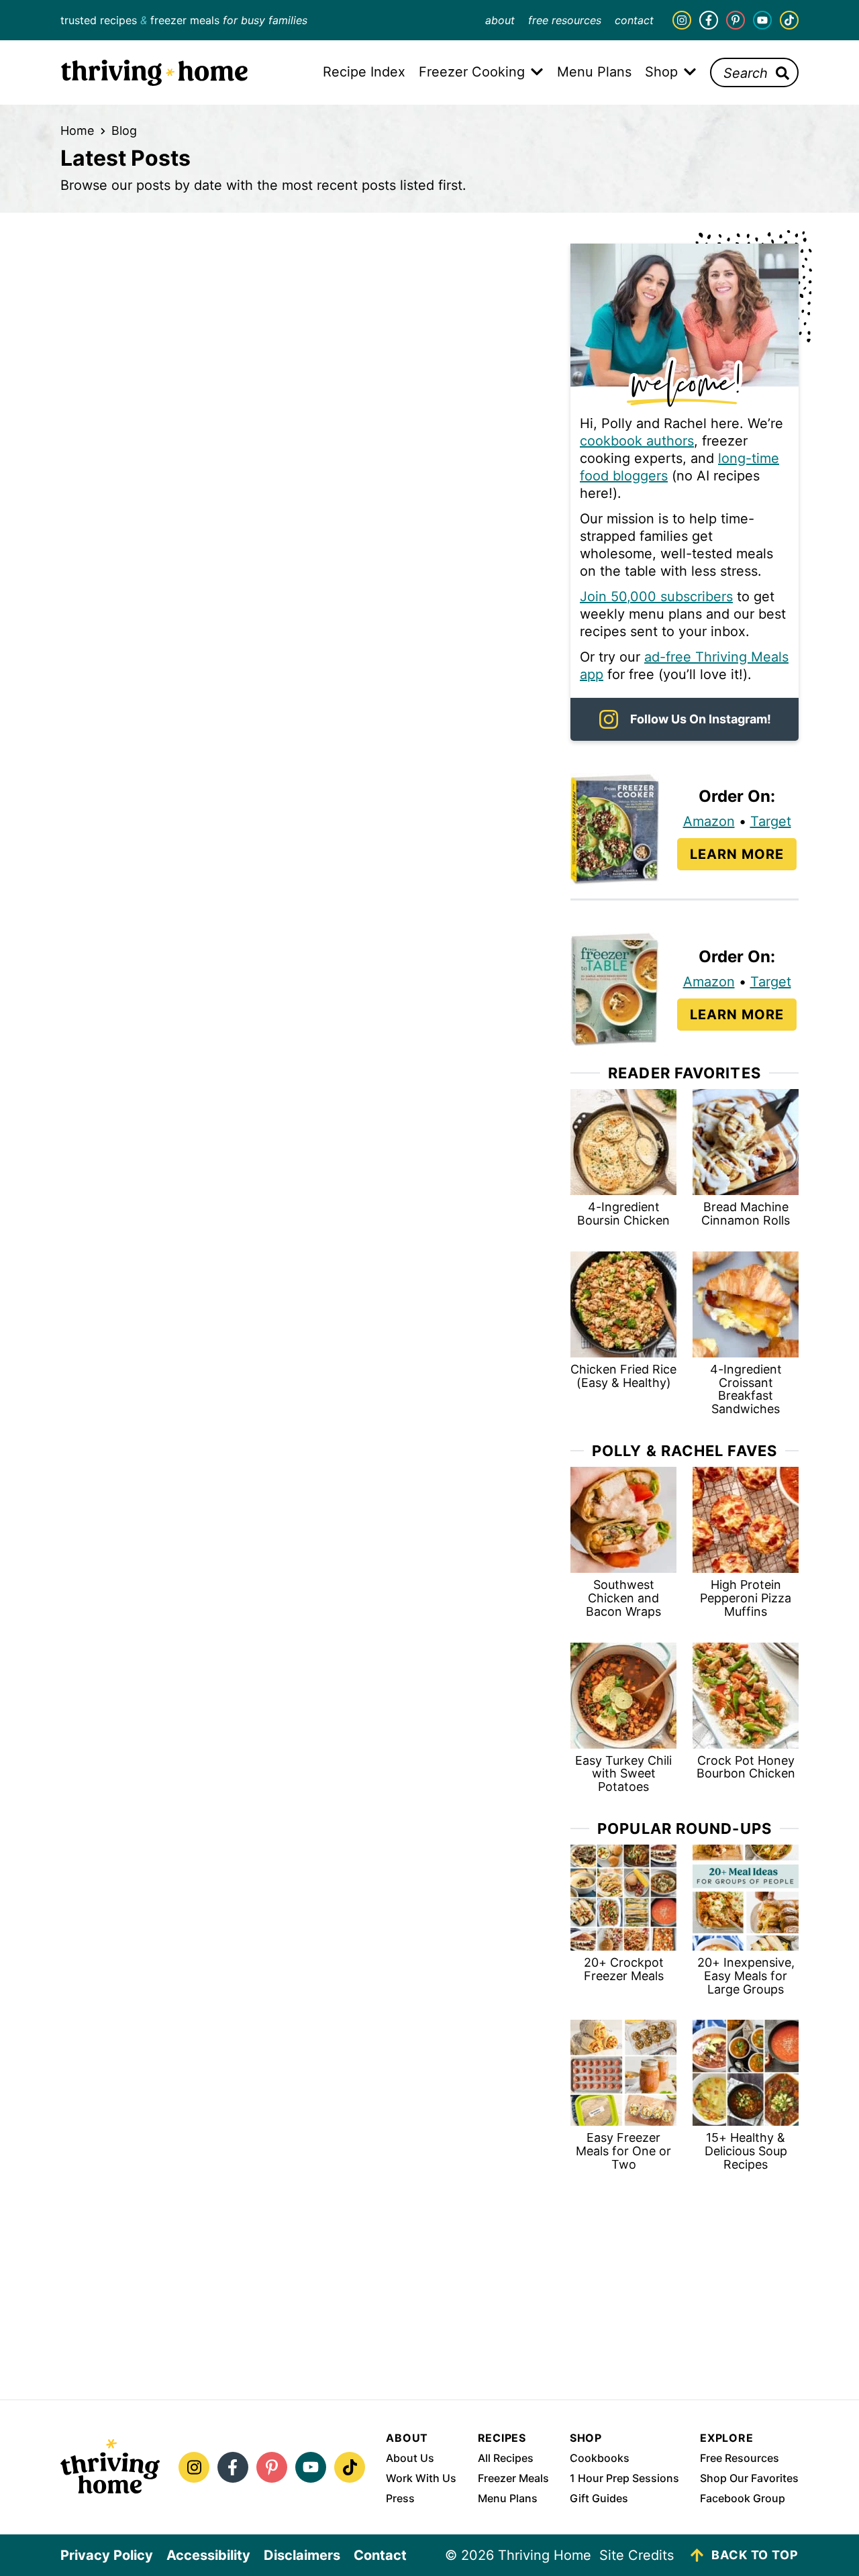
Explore (727, 2438)
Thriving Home (154, 72)
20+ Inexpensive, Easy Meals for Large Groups (746, 1976)
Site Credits (637, 2555)
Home (77, 131)
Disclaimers (302, 2555)
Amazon (709, 821)
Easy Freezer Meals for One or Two (623, 2151)
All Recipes (506, 2458)
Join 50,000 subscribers (656, 597)
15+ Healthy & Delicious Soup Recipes (746, 2151)
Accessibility (208, 2555)
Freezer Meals (513, 2478)
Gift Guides (599, 2498)
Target (771, 821)
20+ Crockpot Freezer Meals (624, 1969)
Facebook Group (743, 2498)
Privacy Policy (107, 2555)
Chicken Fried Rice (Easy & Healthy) (623, 1376)
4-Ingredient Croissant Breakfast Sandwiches (746, 1389)
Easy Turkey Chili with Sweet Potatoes (623, 1774)
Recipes (502, 2438)
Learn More (737, 854)
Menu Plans (508, 2498)
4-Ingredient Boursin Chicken (623, 1214)
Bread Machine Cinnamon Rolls (746, 1214)
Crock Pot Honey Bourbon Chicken (746, 1767)
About (500, 20)
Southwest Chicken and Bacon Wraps (623, 1598)
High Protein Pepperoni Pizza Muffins (746, 1598)
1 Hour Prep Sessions (624, 2478)
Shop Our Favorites (749, 2478)
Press (400, 2498)
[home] (110, 2467)
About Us (410, 2458)
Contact (634, 20)
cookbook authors (637, 441)
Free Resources (565, 20)
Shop (586, 2438)
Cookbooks (600, 2458)
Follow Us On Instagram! (701, 719)
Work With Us (421, 2478)
